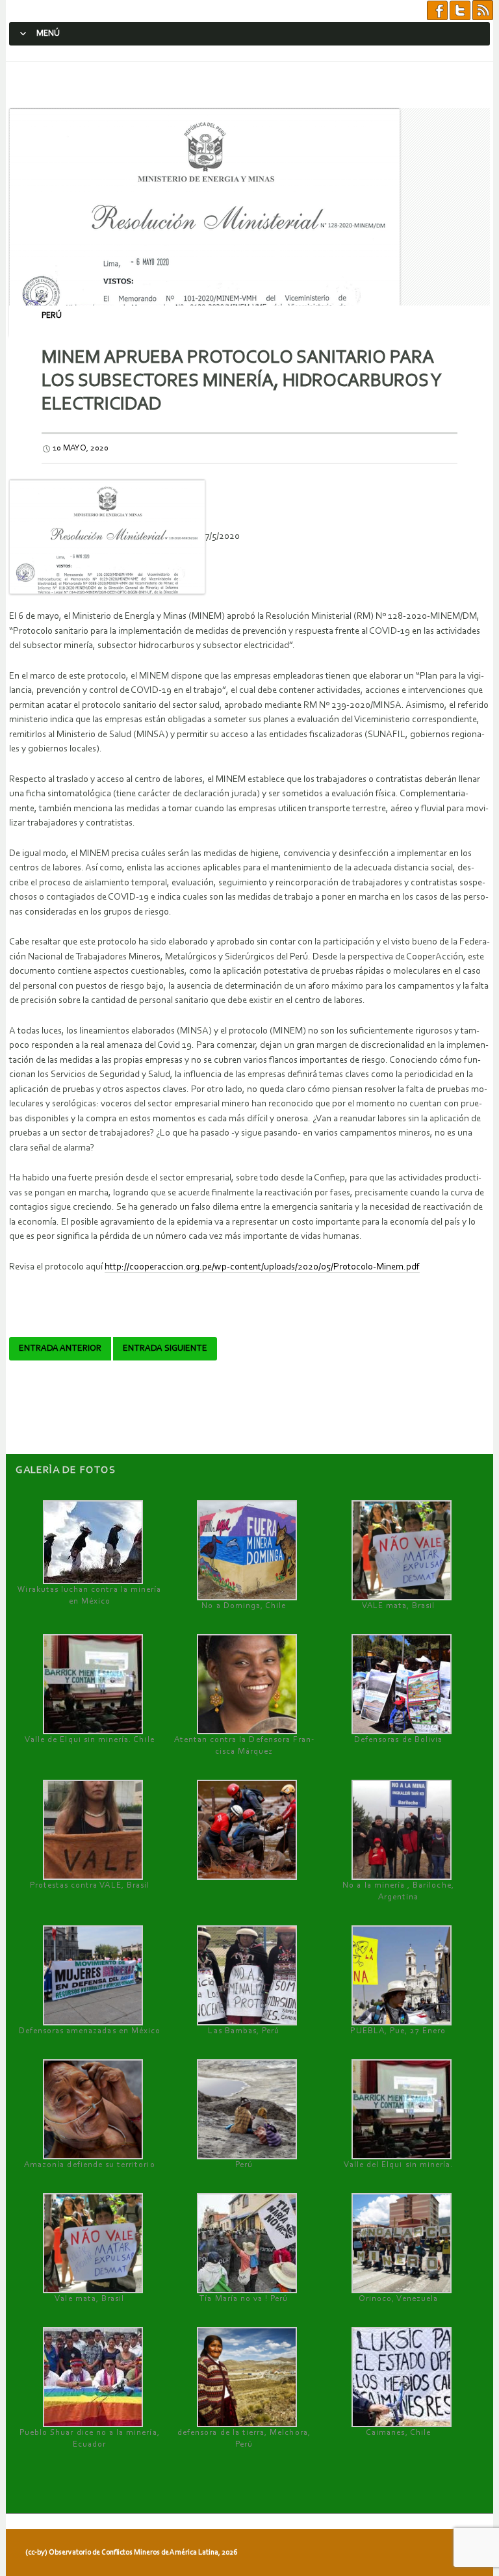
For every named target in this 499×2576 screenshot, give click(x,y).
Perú (52, 316)
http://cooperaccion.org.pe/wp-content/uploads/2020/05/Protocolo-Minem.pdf (262, 1267)
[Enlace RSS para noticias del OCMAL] (483, 11)
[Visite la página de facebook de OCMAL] (437, 11)
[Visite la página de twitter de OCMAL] (460, 11)
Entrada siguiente (165, 1349)
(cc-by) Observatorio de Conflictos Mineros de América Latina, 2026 (131, 2553)
